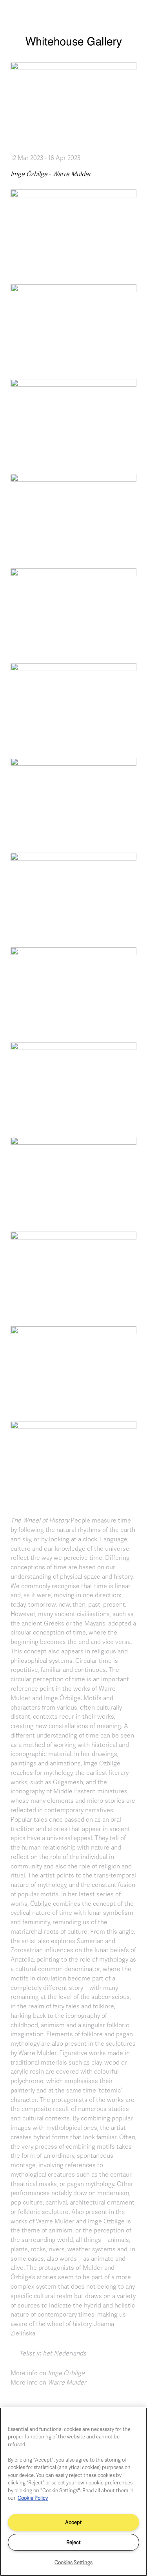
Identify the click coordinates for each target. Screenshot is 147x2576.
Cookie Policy (33, 2498)
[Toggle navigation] (132, 15)
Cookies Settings (73, 2562)
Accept (73, 2522)
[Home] (73, 46)
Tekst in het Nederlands (53, 2353)
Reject (73, 2542)
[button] (73, 231)
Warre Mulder (72, 174)
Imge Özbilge (29, 174)
